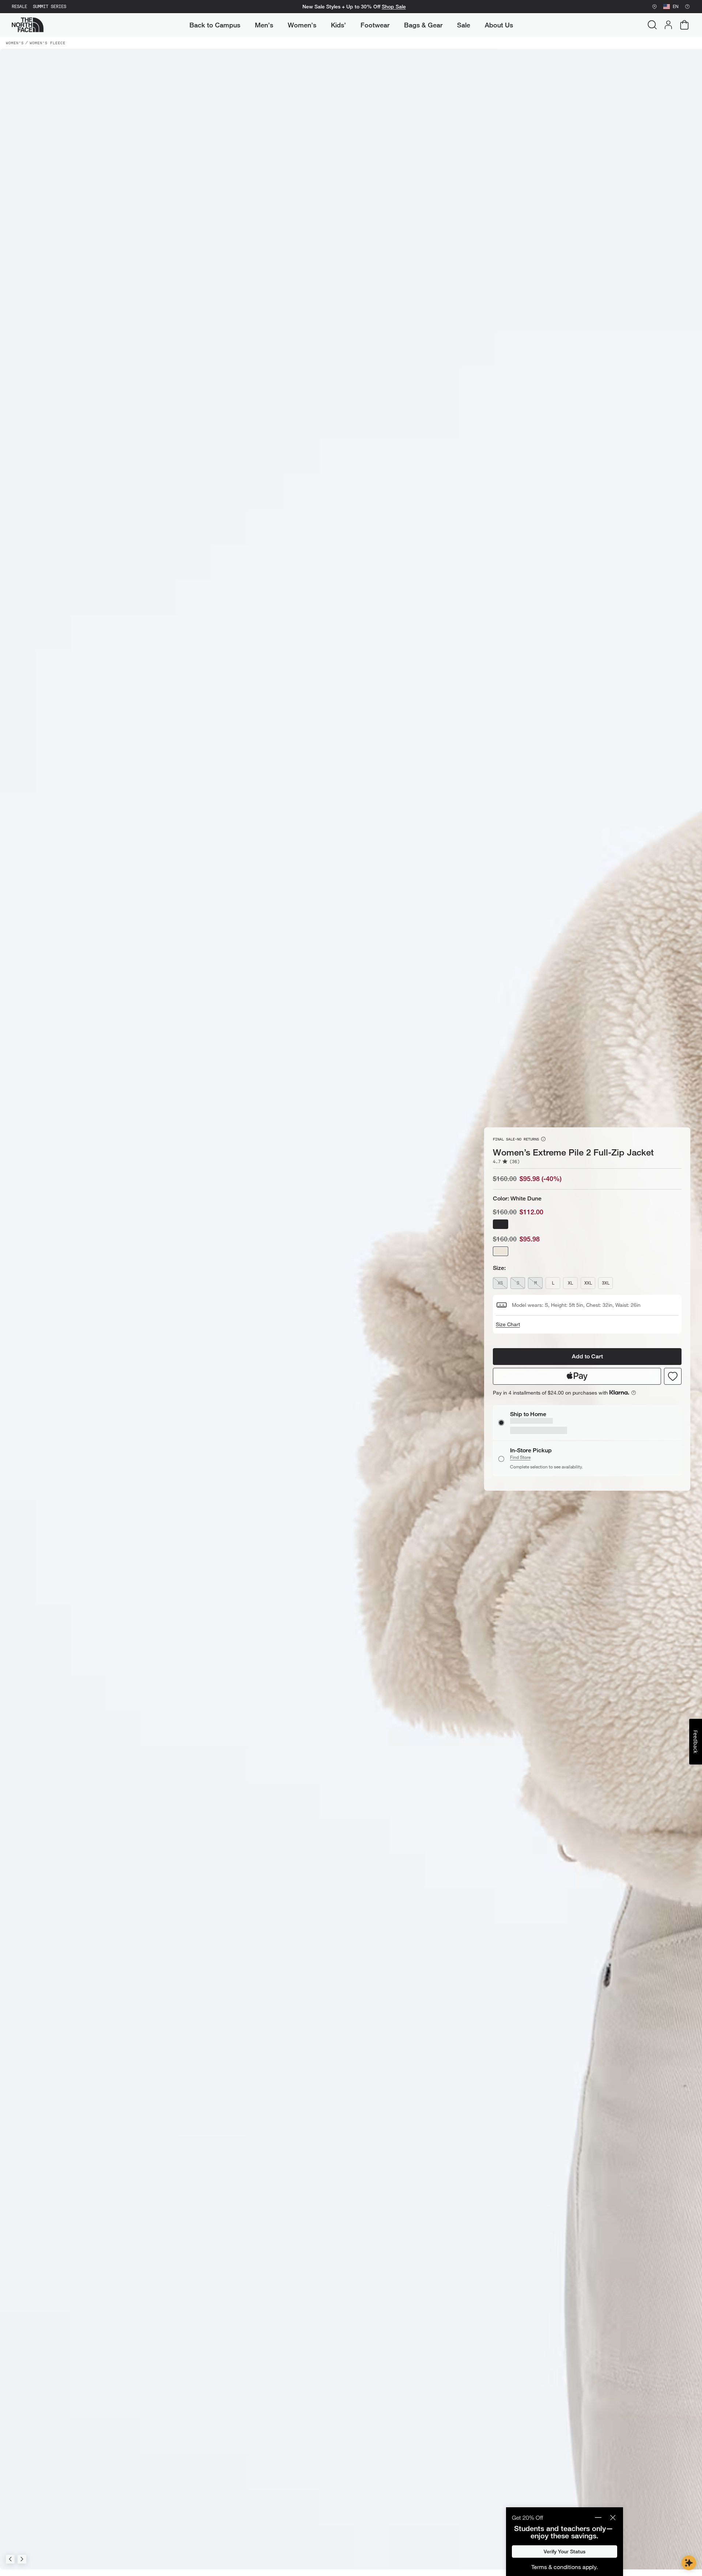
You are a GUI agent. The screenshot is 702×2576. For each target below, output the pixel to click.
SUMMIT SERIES (50, 7)
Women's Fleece (48, 43)
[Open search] (652, 25)
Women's (15, 43)
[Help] (687, 7)
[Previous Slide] (10, 2559)
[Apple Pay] (577, 1384)
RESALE (19, 7)
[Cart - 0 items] (684, 25)
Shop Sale (394, 7)
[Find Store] (654, 7)
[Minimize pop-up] (598, 2518)
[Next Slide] (22, 2559)
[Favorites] (673, 1384)
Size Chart (508, 1332)
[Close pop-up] (613, 2518)
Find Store (520, 1449)
